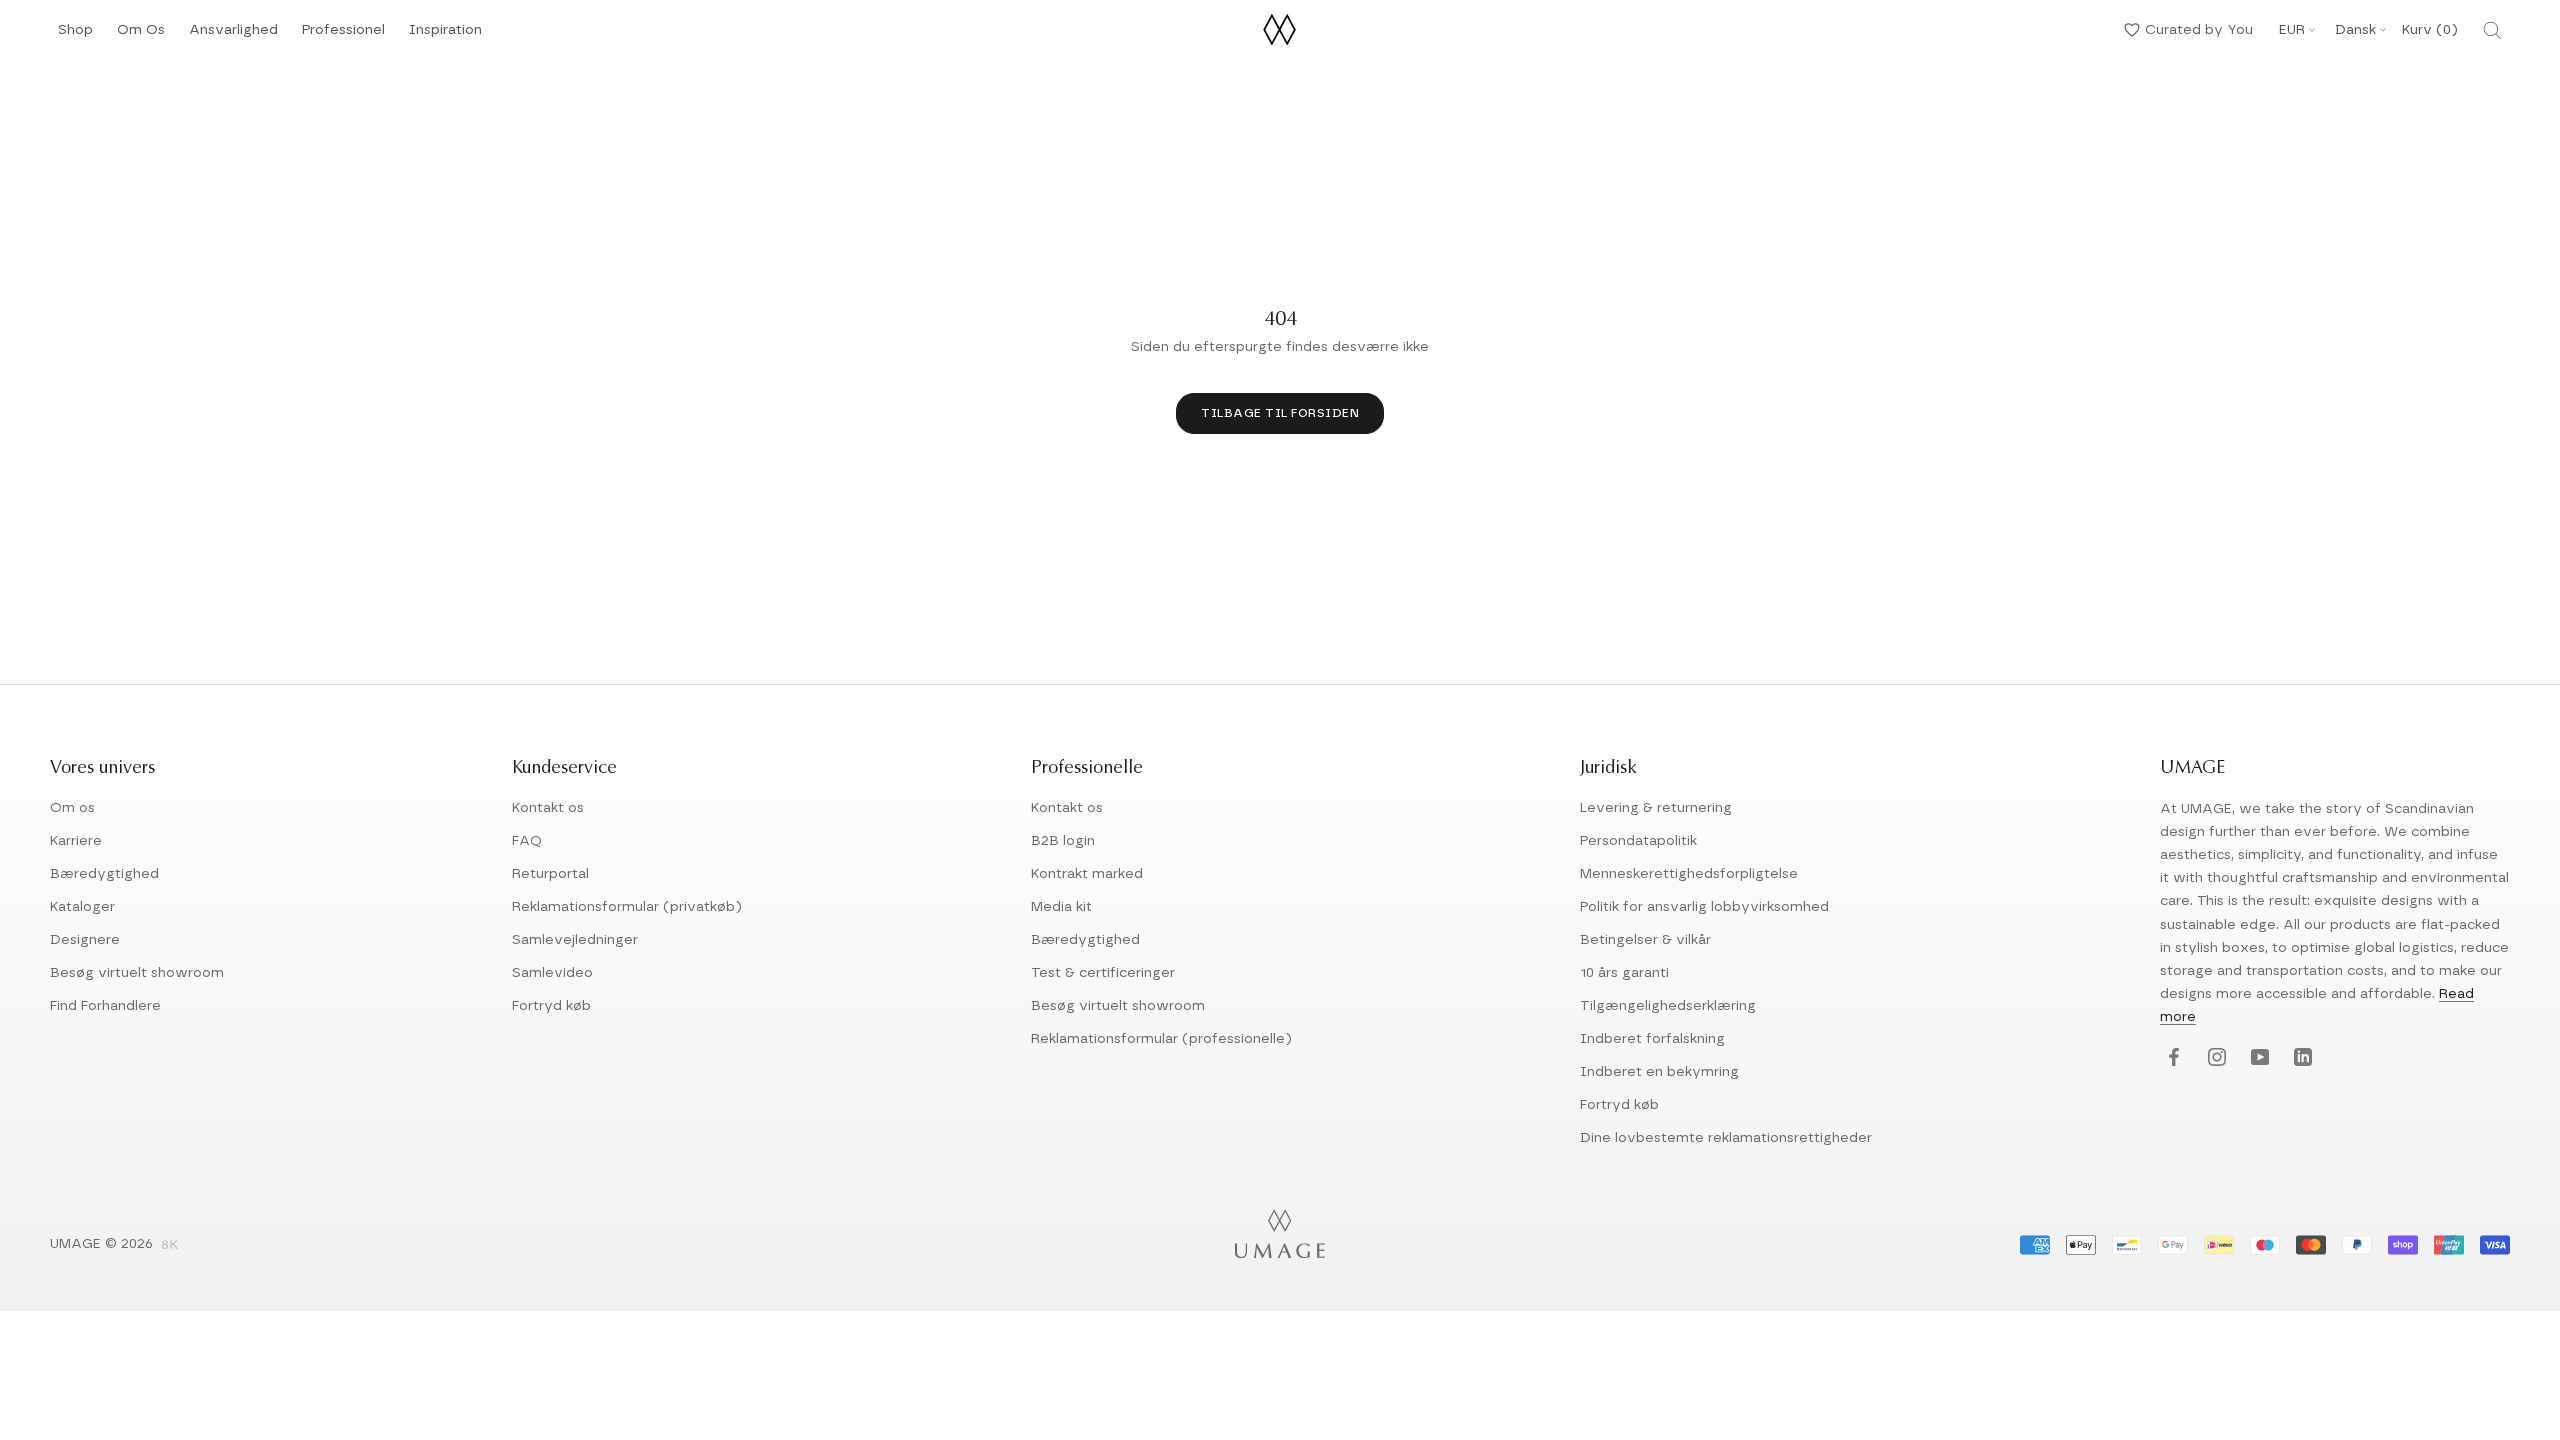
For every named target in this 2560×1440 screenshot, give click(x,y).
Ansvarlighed (233, 35)
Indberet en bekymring (1659, 1072)
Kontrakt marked (1087, 874)
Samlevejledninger (575, 940)
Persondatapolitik (1638, 841)
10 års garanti (1624, 973)
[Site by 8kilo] (170, 1246)
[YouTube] (2257, 1058)
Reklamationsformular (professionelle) (1161, 1039)
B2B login (1063, 841)
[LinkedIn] (2300, 1058)
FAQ (527, 841)
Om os (72, 808)
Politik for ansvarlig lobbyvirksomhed (1704, 907)
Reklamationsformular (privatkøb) (627, 907)
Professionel (343, 35)
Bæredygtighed (104, 874)
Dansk (2355, 30)
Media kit (1061, 907)
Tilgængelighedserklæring (1668, 1006)
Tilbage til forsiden (1280, 413)
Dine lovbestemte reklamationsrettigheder (1726, 1138)
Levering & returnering (1656, 808)
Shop (75, 35)
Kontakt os (548, 808)
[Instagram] (2214, 1058)
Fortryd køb (551, 1006)
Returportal (550, 874)
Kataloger (82, 907)
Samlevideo (552, 973)
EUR (2292, 30)
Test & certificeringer (1103, 973)
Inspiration (445, 35)
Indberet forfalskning (1652, 1039)
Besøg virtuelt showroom (137, 973)
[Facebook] (2171, 1058)
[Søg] (2492, 30)
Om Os (141, 35)
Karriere (76, 841)
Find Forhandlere (105, 1006)
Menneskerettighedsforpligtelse (1689, 874)
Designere (85, 940)
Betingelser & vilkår (1645, 940)
